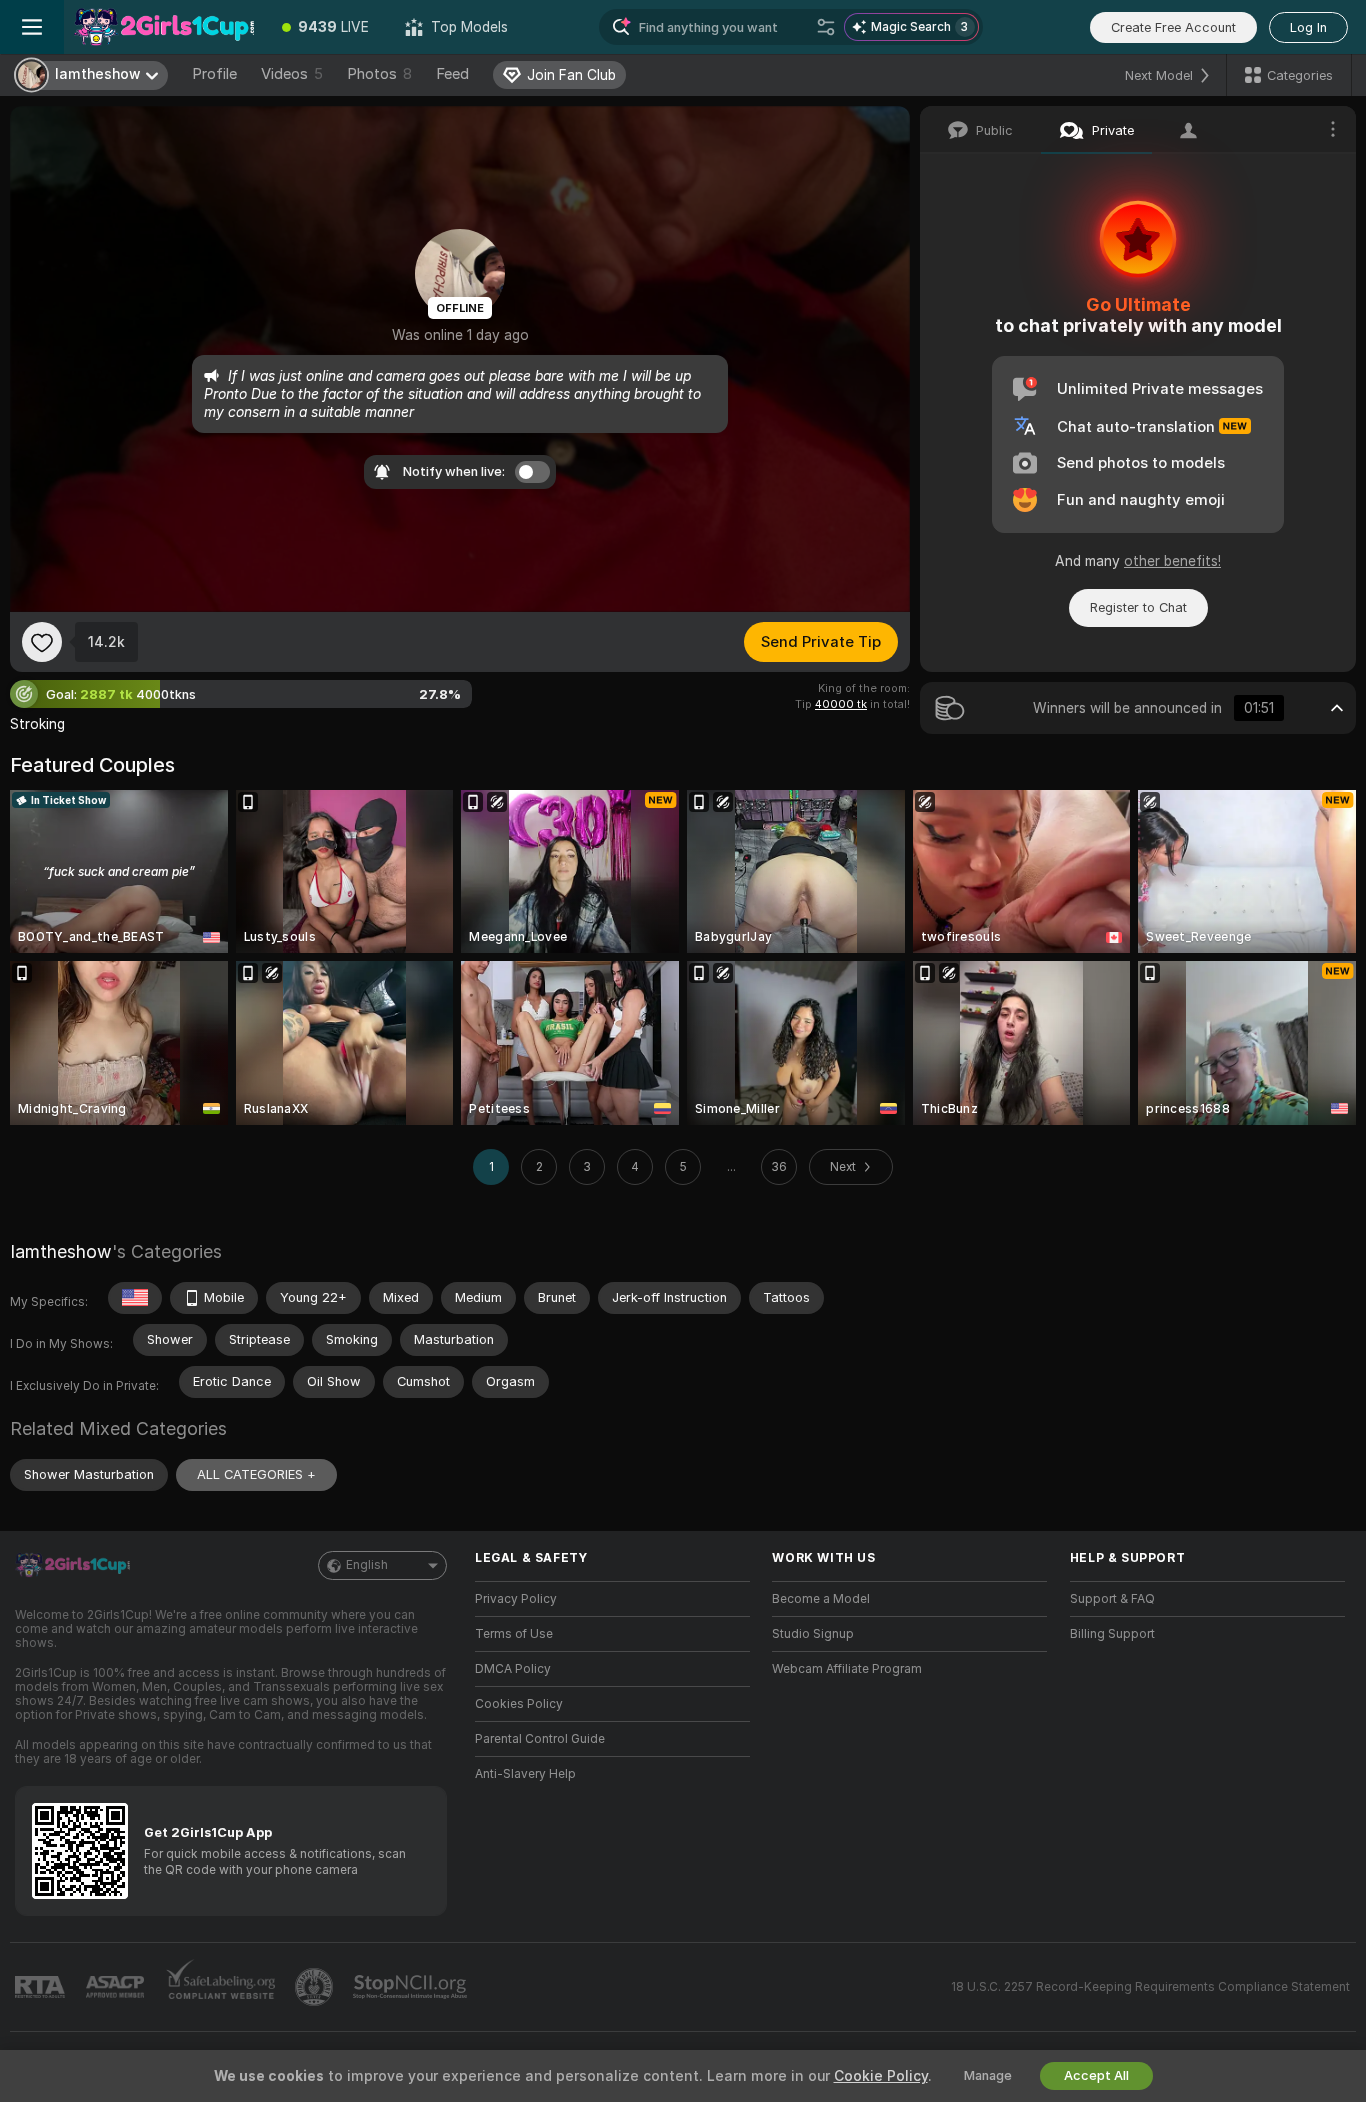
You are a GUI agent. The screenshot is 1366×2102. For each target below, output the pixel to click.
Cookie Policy (881, 2076)
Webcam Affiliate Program (847, 1669)
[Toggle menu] (32, 27)
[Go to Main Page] (164, 27)
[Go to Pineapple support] (316, 1987)
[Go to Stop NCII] (412, 1987)
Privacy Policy (516, 1599)
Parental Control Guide (540, 1739)
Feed (452, 74)
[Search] (826, 27)
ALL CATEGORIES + (256, 1474)
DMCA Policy (513, 1669)
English (367, 1565)
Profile (214, 74)
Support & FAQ (1112, 1599)
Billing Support (1112, 1634)
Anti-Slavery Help (525, 1774)
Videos (292, 74)
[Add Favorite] (42, 642)
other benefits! (1172, 561)
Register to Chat (1138, 607)
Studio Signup (813, 1634)
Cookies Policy (519, 1704)
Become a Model (821, 1599)
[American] (135, 1298)
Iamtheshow (61, 1251)
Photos (379, 74)
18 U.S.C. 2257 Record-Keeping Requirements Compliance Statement (1150, 1987)
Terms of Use (514, 1634)
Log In (1308, 27)
